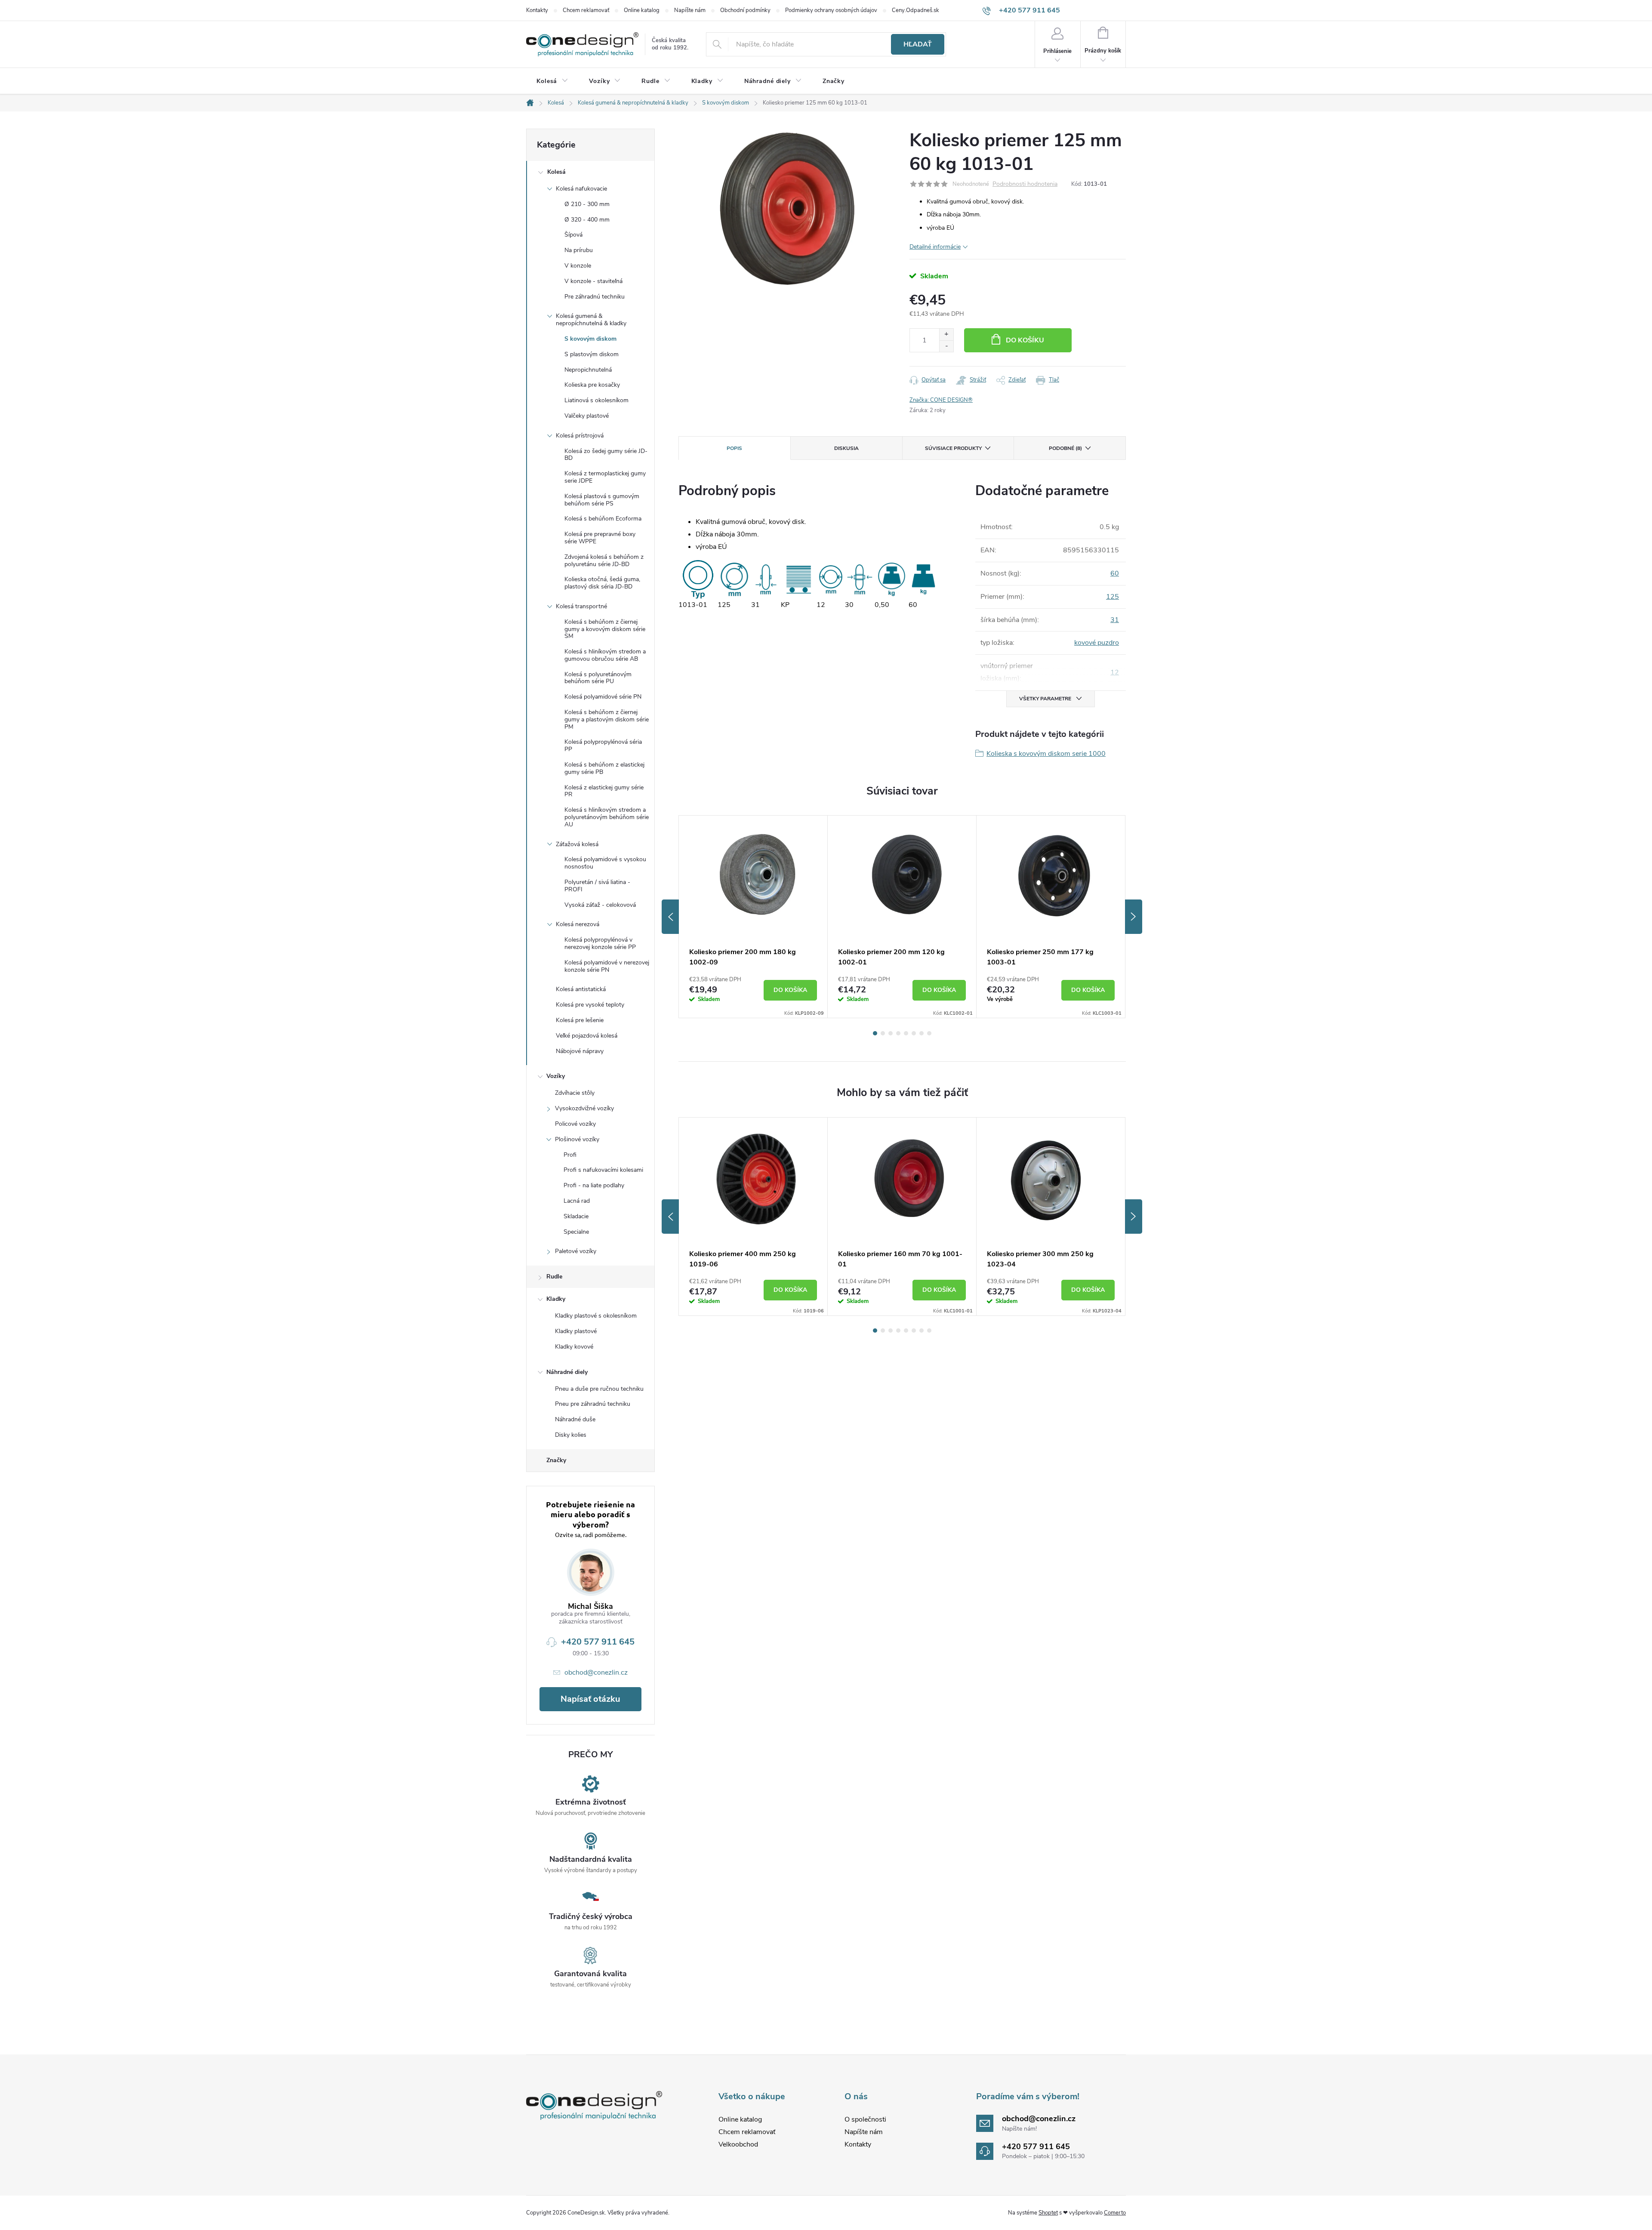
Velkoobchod (738, 2144)
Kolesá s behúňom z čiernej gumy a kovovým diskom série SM (605, 629)
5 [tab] (906, 1033)
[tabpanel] (753, 917)
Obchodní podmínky (745, 10)
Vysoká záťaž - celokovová (600, 905)
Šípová (573, 235)
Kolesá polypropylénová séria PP (603, 745)
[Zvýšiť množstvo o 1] (946, 334)
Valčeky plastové (587, 416)
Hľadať (918, 44)
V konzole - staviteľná (593, 281)
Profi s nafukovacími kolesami (603, 1170)
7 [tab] (922, 1033)
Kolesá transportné (581, 606)
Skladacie (576, 1216)
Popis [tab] (734, 448)
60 (1115, 573)
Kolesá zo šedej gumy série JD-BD (606, 455)
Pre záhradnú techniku (595, 297)
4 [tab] (898, 1033)
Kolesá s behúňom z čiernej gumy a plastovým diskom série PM (607, 719)
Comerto (1115, 2213)
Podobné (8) (1065, 448)
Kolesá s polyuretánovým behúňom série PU (598, 678)
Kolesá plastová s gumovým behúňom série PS (602, 500)
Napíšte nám (690, 10)
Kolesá (556, 172)
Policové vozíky (575, 1124)
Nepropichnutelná (588, 370)
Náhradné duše (575, 1419)
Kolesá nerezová (578, 924)
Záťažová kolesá (577, 844)
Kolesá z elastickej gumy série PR (604, 791)
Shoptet (1048, 2213)
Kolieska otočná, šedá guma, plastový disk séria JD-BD (602, 583)
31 (1115, 620)
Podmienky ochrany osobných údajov (831, 10)
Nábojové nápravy (580, 1051)
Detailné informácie (935, 247)
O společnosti (865, 2119)
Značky (556, 1460)
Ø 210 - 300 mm (587, 204)
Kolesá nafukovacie (581, 189)
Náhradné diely (567, 1372)
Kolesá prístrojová (580, 436)
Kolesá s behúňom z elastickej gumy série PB (604, 768)
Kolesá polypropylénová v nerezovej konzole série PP (600, 943)
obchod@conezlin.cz (596, 1672)
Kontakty (537, 10)
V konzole (578, 266)
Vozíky (556, 1076)
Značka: (941, 400)
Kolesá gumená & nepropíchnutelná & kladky (591, 320)
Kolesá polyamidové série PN (603, 697)
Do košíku (1025, 340)
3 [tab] (891, 1033)
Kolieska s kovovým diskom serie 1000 (1046, 754)
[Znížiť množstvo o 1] (946, 346)
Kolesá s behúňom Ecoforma (603, 519)
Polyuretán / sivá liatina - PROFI (597, 886)
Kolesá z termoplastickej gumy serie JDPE (605, 477)
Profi (570, 1155)
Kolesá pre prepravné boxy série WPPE (600, 538)
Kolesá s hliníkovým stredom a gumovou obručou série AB (605, 655)
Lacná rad (577, 1201)
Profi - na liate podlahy (594, 1185)
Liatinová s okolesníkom (596, 400)
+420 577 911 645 (598, 1642)
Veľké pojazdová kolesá (587, 1036)
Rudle (554, 1277)
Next (1134, 917)
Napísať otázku (590, 1699)
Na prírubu (579, 250)
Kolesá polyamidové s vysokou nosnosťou (605, 863)
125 (1113, 597)
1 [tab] (875, 1033)
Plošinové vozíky (577, 1139)
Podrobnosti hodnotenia (1025, 184)
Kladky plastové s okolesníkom (596, 1316)
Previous (670, 917)
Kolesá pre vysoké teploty (590, 1005)
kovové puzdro (1097, 643)
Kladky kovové (574, 1347)
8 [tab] (929, 1033)
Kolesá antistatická (581, 989)
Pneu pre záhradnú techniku (593, 1404)
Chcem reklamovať (586, 10)
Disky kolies (571, 1435)
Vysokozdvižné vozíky (584, 1108)
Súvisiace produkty (953, 448)
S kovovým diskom (590, 339)
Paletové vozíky (576, 1251)
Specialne (576, 1232)
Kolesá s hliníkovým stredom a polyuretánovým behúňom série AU (607, 817)
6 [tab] (914, 1033)
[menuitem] (552, 81)
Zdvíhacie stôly (575, 1093)
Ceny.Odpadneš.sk (915, 10)
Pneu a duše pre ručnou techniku (599, 1389)
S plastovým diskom (592, 354)
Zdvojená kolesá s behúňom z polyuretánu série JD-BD (604, 561)
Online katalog (642, 10)
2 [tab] (883, 1033)
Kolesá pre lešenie (580, 1020)
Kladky (556, 1299)
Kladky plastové (576, 1331)
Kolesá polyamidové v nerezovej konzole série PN (607, 966)
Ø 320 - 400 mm (587, 220)
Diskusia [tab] (846, 448)
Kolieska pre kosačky (592, 385)
